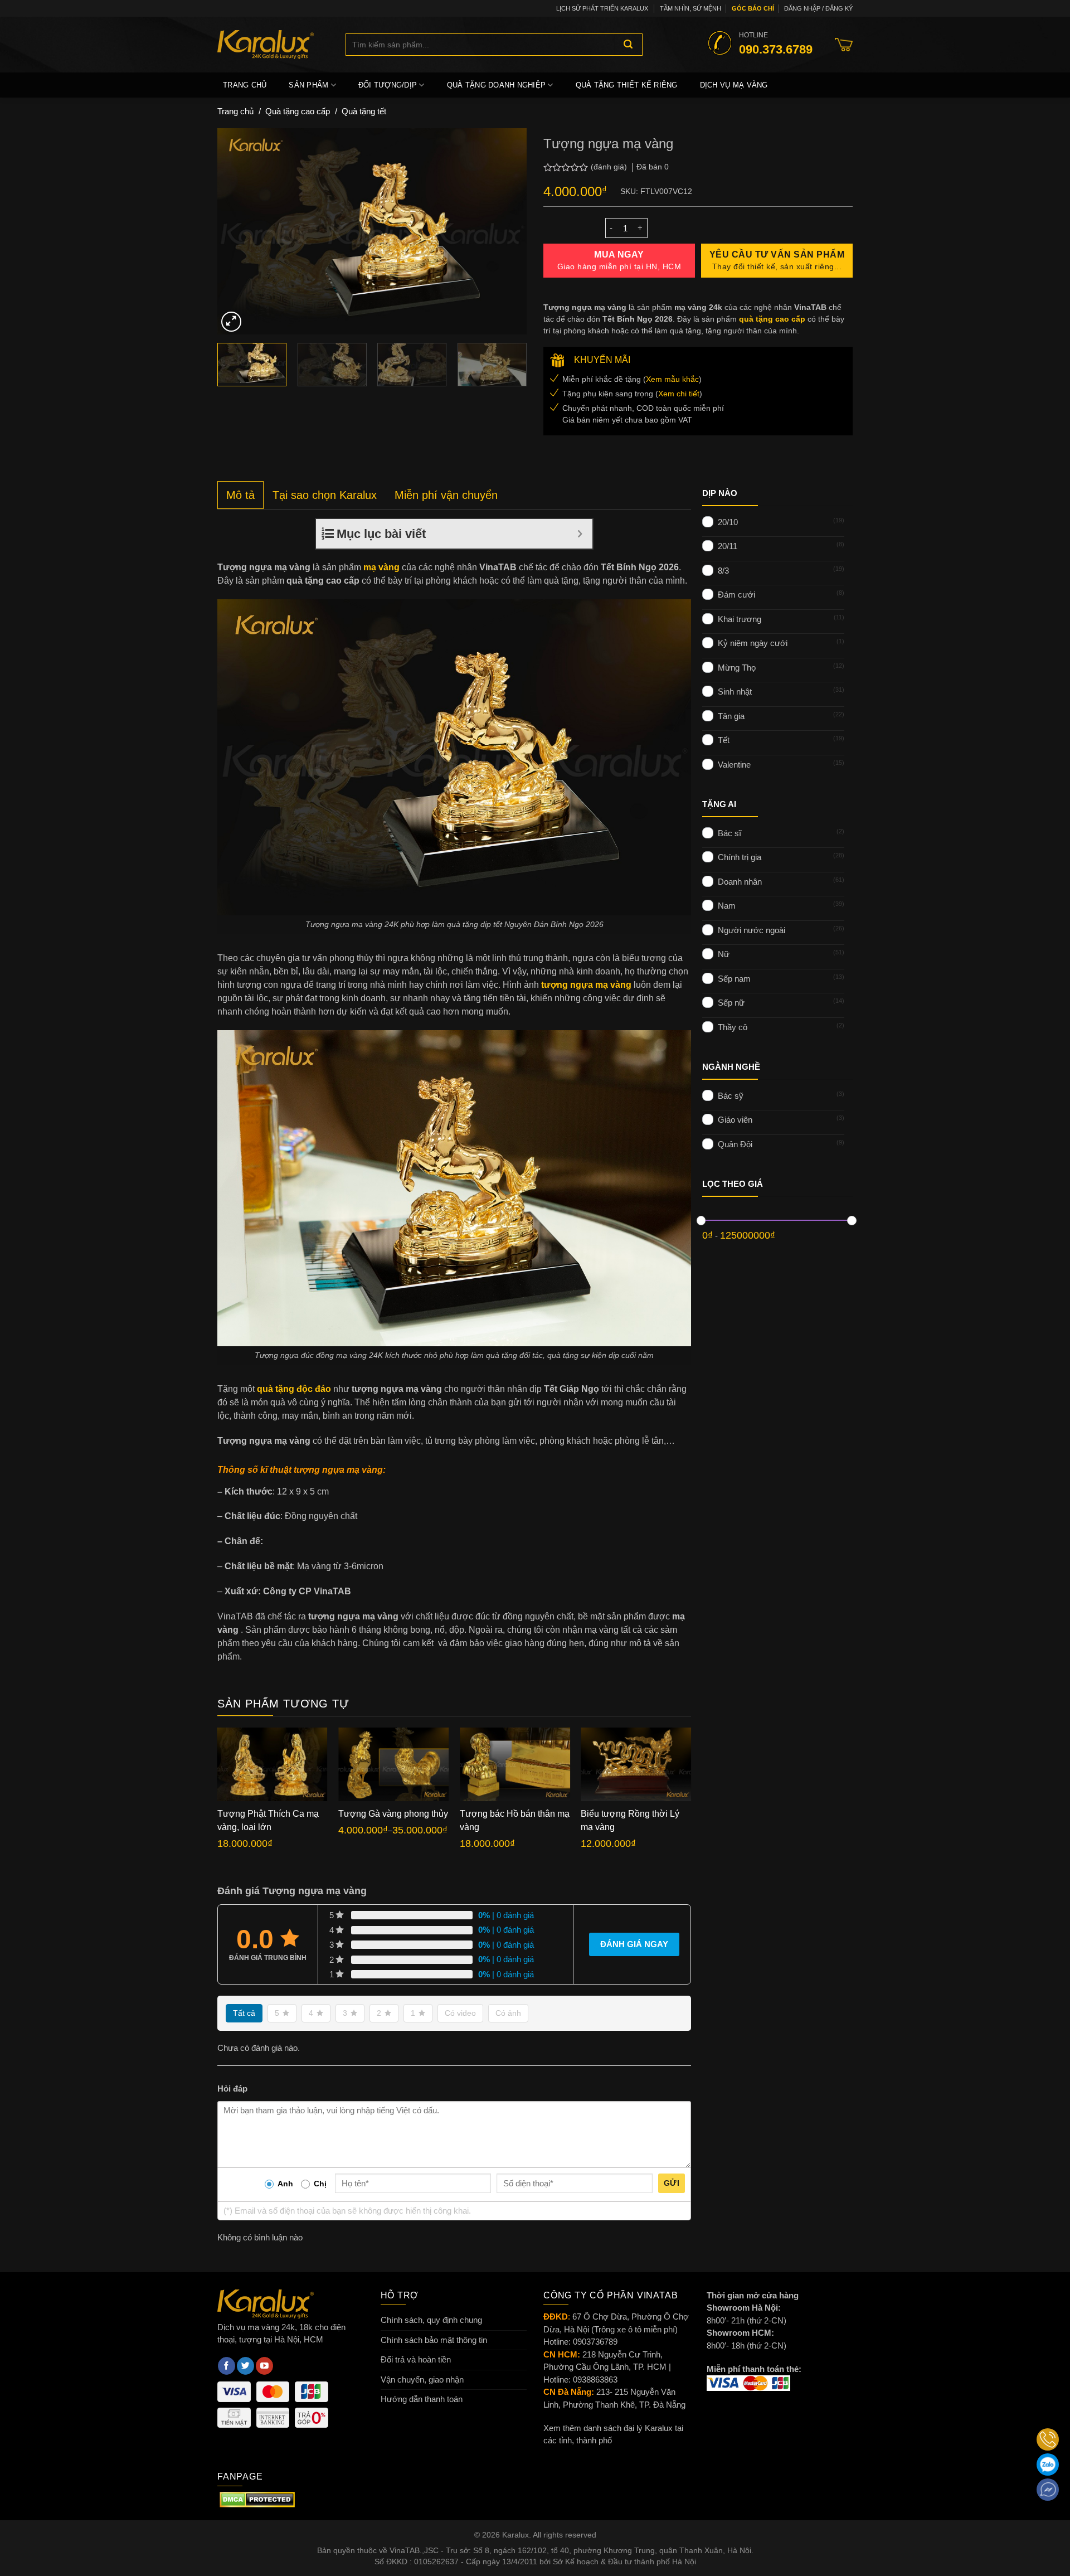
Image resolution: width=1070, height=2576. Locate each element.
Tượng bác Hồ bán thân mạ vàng (515, 1820)
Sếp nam (734, 978)
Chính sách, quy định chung (431, 2320)
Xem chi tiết (679, 394)
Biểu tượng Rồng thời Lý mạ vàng (630, 1820)
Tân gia (731, 715)
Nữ (724, 954)
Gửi (672, 2183)
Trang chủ (245, 85)
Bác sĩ (729, 833)
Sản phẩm (308, 85)
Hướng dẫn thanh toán (422, 2399)
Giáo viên (735, 1120)
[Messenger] (1048, 2490)
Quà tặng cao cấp (298, 111)
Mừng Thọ (737, 667)
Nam (727, 906)
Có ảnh (508, 2013)
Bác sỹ (731, 1095)
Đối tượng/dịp (388, 85)
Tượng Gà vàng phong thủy (393, 1814)
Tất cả (244, 2013)
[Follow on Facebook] (227, 2366)
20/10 (728, 521)
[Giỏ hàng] (844, 45)
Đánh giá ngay (634, 1944)
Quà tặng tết (364, 111)
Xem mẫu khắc (672, 379)
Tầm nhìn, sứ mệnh (690, 8)
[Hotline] (1048, 2439)
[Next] (507, 231)
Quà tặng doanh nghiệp (496, 85)
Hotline (776, 43)
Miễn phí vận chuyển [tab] (446, 495)
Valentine (734, 764)
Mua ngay (619, 260)
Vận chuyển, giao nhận (422, 2379)
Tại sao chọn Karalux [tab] (325, 495)
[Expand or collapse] (580, 534)
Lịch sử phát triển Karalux (602, 8)
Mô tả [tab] (240, 495)
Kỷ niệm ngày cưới (753, 643)
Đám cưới (736, 595)
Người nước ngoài (752, 930)
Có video (460, 2013)
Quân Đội (735, 1144)
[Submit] (628, 45)
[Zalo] (1048, 2465)
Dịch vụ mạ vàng (734, 85)
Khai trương (740, 618)
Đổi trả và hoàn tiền (416, 2359)
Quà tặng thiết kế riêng (627, 85)
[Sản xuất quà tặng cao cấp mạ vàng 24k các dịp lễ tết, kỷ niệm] (273, 45)
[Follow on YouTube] (264, 2366)
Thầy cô (733, 1027)
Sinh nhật (735, 692)
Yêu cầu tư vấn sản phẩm (777, 260)
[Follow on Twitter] (245, 2366)
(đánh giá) (610, 167)
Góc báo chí (753, 8)
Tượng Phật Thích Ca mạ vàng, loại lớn (268, 1820)
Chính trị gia (740, 857)
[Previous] (237, 231)
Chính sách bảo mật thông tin (434, 2340)
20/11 (728, 546)
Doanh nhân (740, 881)
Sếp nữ (731, 1003)
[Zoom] (231, 322)
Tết (724, 740)
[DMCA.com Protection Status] (257, 2499)
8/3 (723, 570)
